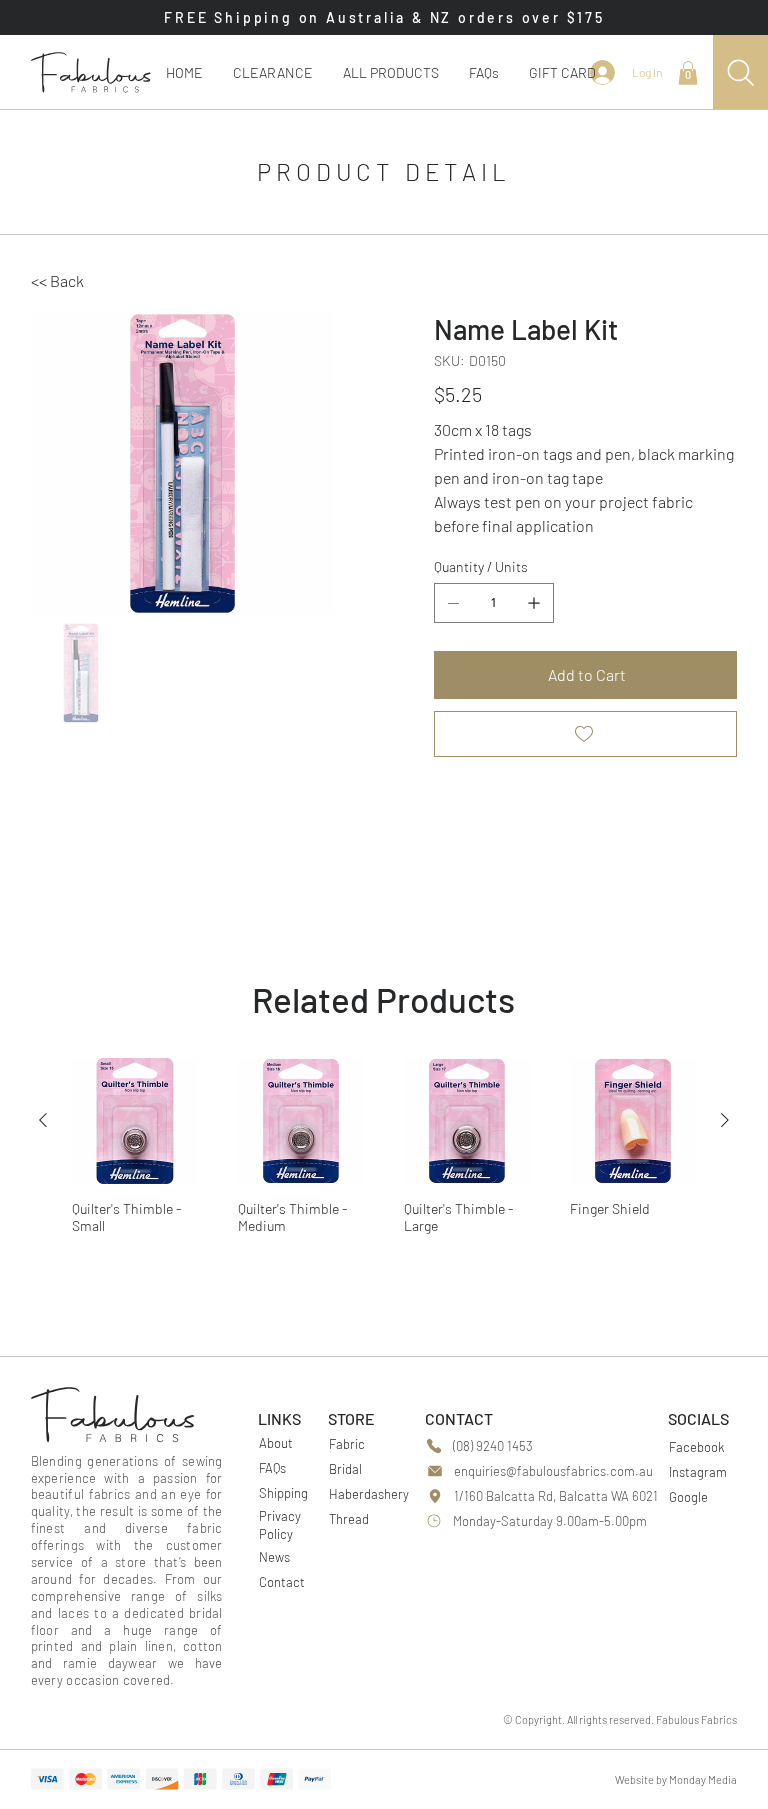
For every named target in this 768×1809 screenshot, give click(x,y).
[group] (384, 1161)
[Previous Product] (43, 1120)
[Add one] (534, 603)
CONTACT (459, 1418)
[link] (688, 73)
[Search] (740, 72)
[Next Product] (725, 1120)
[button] (391, 72)
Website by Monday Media (676, 1779)
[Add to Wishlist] (585, 734)
